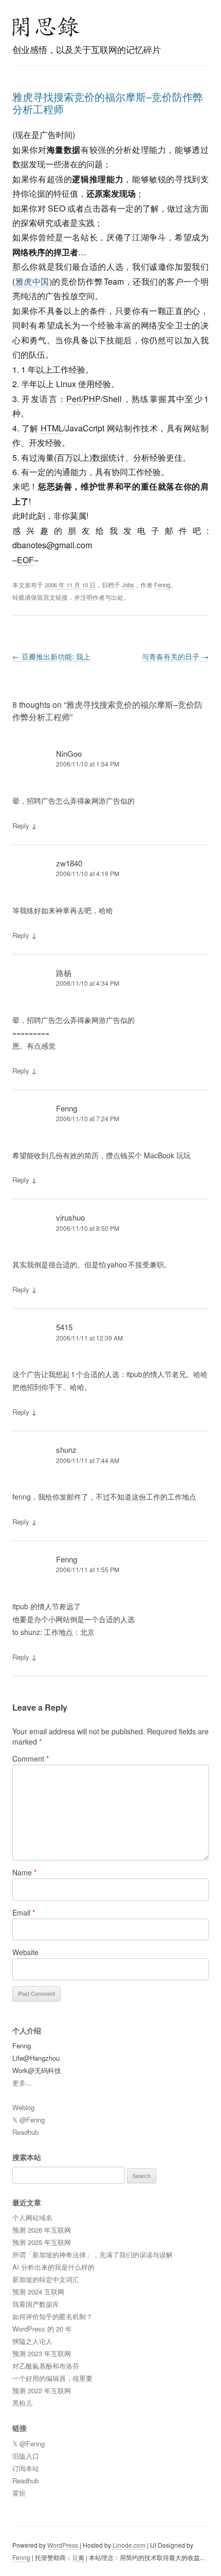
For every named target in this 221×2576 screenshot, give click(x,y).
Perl (74, 399)
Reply (21, 825)
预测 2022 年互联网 (42, 2390)
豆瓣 (78, 2557)
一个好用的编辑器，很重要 (52, 2378)
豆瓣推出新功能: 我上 (51, 656)
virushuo (70, 1217)
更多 (19, 2083)
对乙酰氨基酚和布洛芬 (46, 2366)
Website (25, 1952)
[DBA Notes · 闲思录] (46, 27)
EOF (25, 560)
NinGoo (69, 753)
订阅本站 (26, 2468)
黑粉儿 (22, 2403)
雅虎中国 (32, 281)
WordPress (63, 2545)
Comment (31, 1759)
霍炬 (19, 2493)
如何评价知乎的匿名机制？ (52, 2316)
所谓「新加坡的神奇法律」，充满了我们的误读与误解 (93, 2255)
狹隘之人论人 (32, 2341)
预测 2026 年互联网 (42, 2230)
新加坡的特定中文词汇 (46, 2279)
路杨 (64, 973)
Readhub (25, 2132)
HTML (52, 428)
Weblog (23, 2107)
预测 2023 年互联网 (42, 2353)
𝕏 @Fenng (29, 2120)
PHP (92, 399)
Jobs (128, 585)
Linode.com (129, 2545)
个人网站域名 (32, 2217)
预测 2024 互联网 (38, 2292)
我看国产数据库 (36, 2304)
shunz (66, 1449)
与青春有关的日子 (175, 656)
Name (24, 1872)
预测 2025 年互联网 (42, 2242)
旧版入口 (26, 2456)
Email (24, 1912)
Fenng (162, 585)
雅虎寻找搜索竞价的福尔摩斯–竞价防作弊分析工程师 (108, 103)
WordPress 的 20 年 (42, 2329)
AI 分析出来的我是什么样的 (53, 2267)
